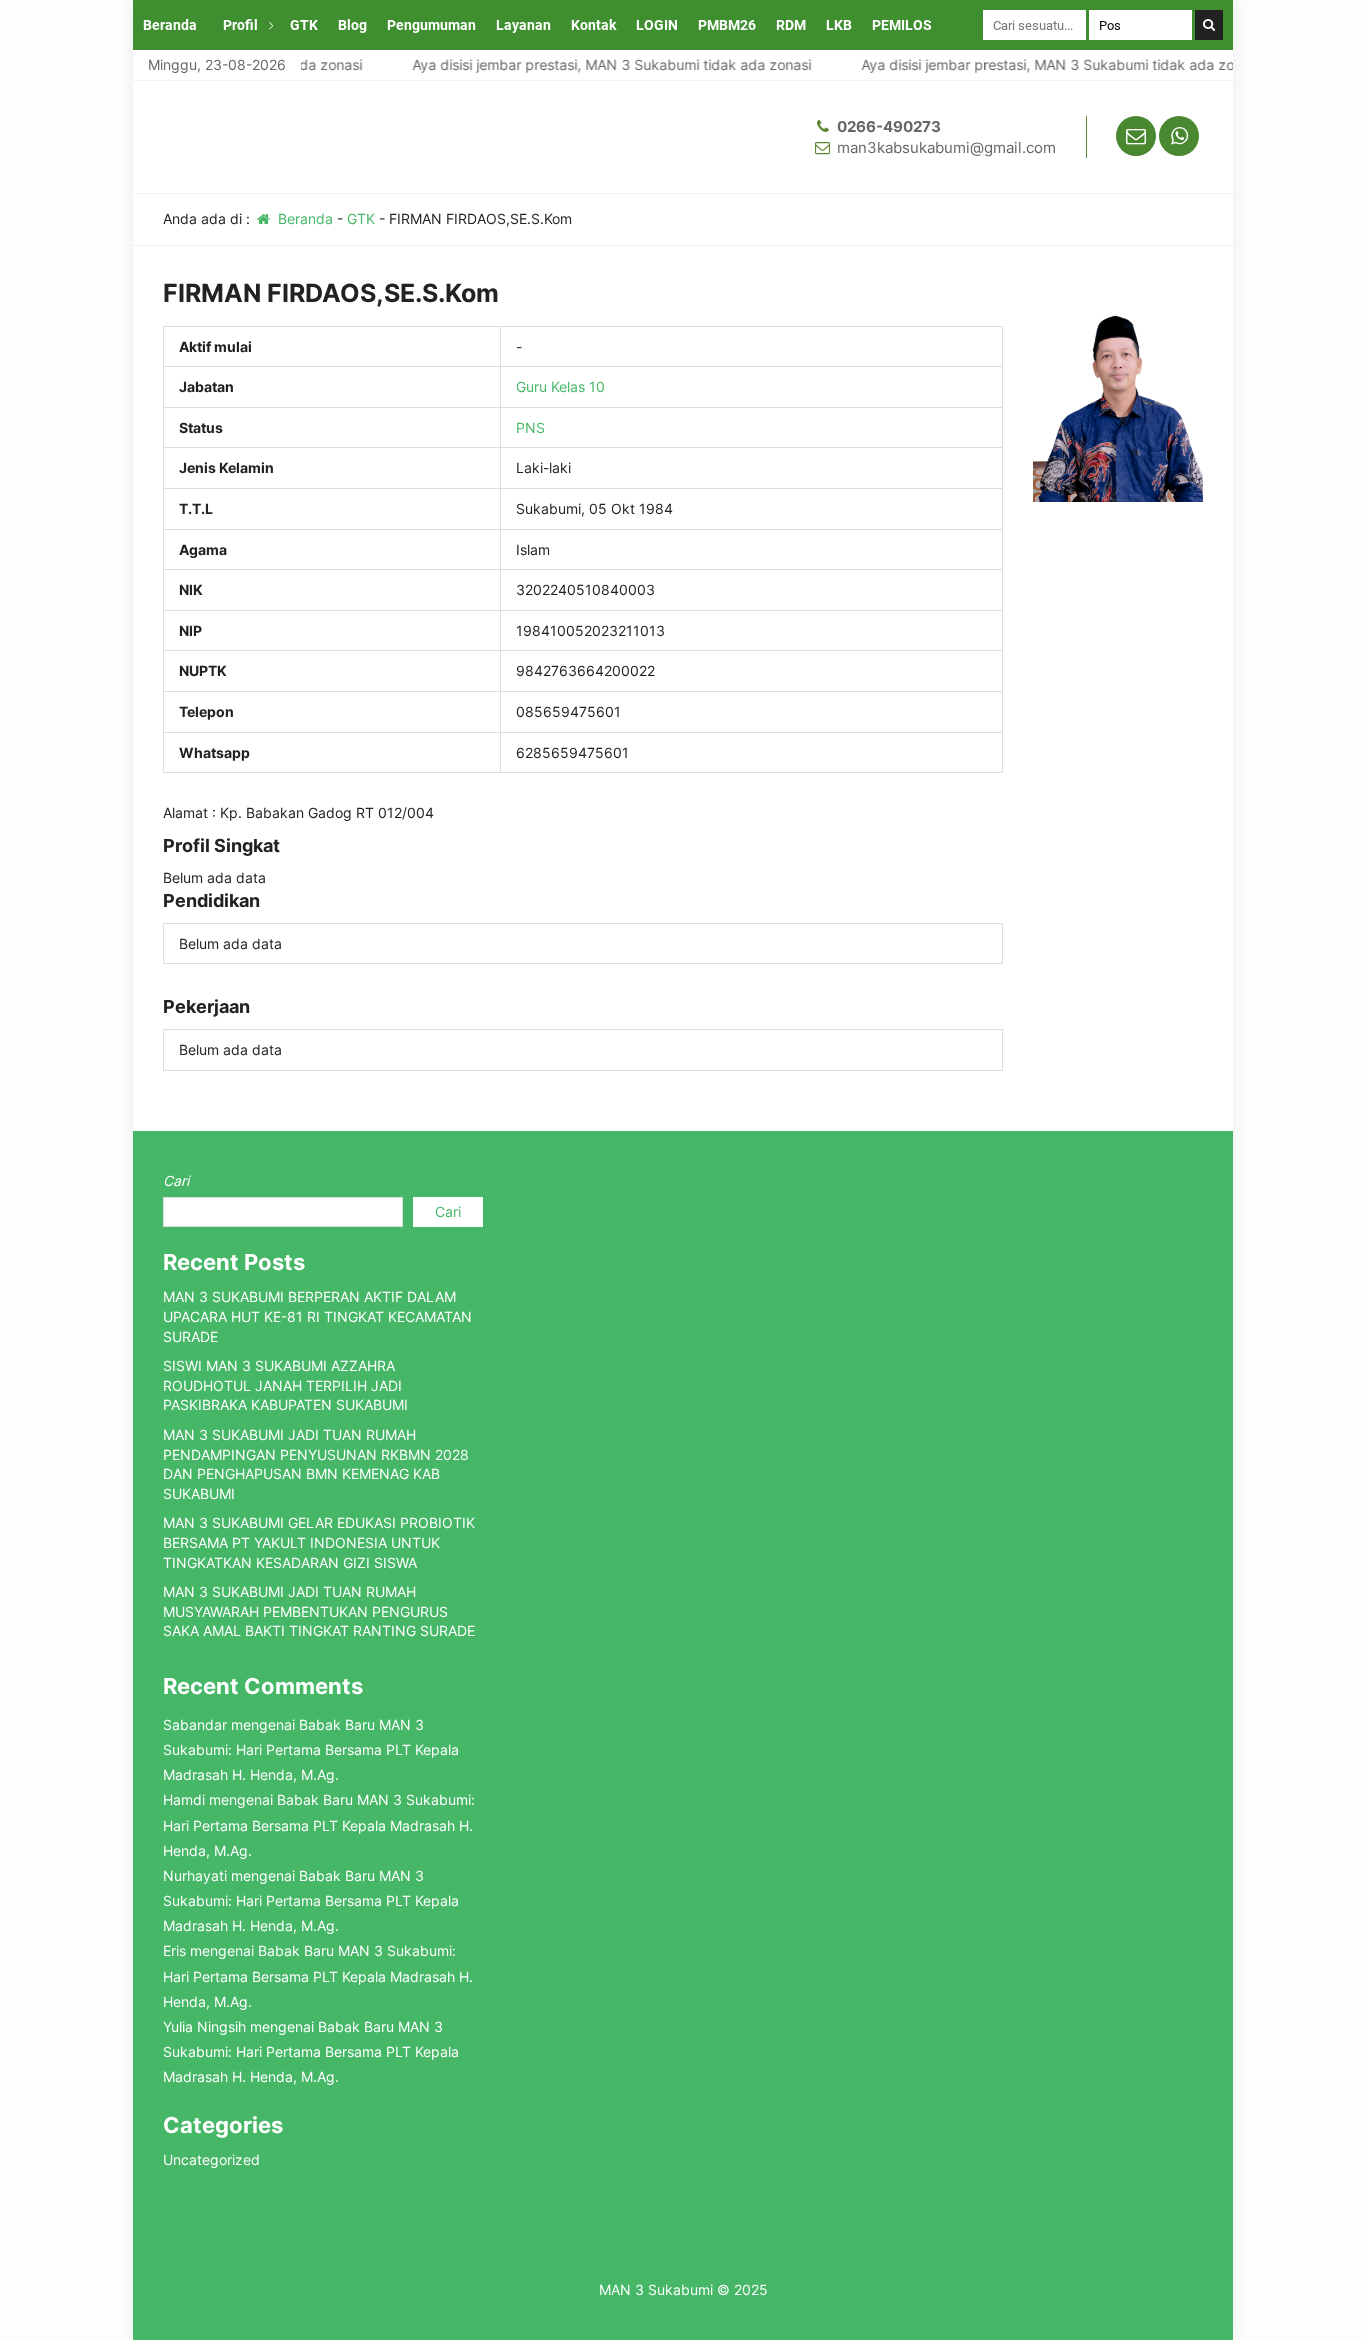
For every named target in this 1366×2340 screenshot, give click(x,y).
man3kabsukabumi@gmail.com (946, 147)
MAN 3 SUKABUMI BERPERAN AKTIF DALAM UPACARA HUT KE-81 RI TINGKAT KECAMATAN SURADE (317, 1316)
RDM (791, 25)
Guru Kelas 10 (560, 386)
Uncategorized (211, 2159)
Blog (352, 25)
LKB (839, 25)
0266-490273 (889, 126)
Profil (240, 25)
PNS (530, 427)
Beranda (170, 25)
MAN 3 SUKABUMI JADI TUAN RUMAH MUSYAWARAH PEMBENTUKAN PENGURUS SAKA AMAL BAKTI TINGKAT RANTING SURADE (319, 1611)
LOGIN (657, 25)
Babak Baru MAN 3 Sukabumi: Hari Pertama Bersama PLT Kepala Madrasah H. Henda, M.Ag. (311, 1749)
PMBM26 (727, 25)
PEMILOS (902, 25)
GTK (304, 25)
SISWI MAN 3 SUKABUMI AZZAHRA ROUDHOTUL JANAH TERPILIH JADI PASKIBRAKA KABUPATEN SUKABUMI (285, 1385)
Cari (176, 1180)
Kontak (593, 25)
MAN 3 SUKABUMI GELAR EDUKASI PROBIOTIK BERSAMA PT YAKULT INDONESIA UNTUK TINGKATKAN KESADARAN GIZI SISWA (319, 1542)
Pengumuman (431, 25)
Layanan (523, 25)
